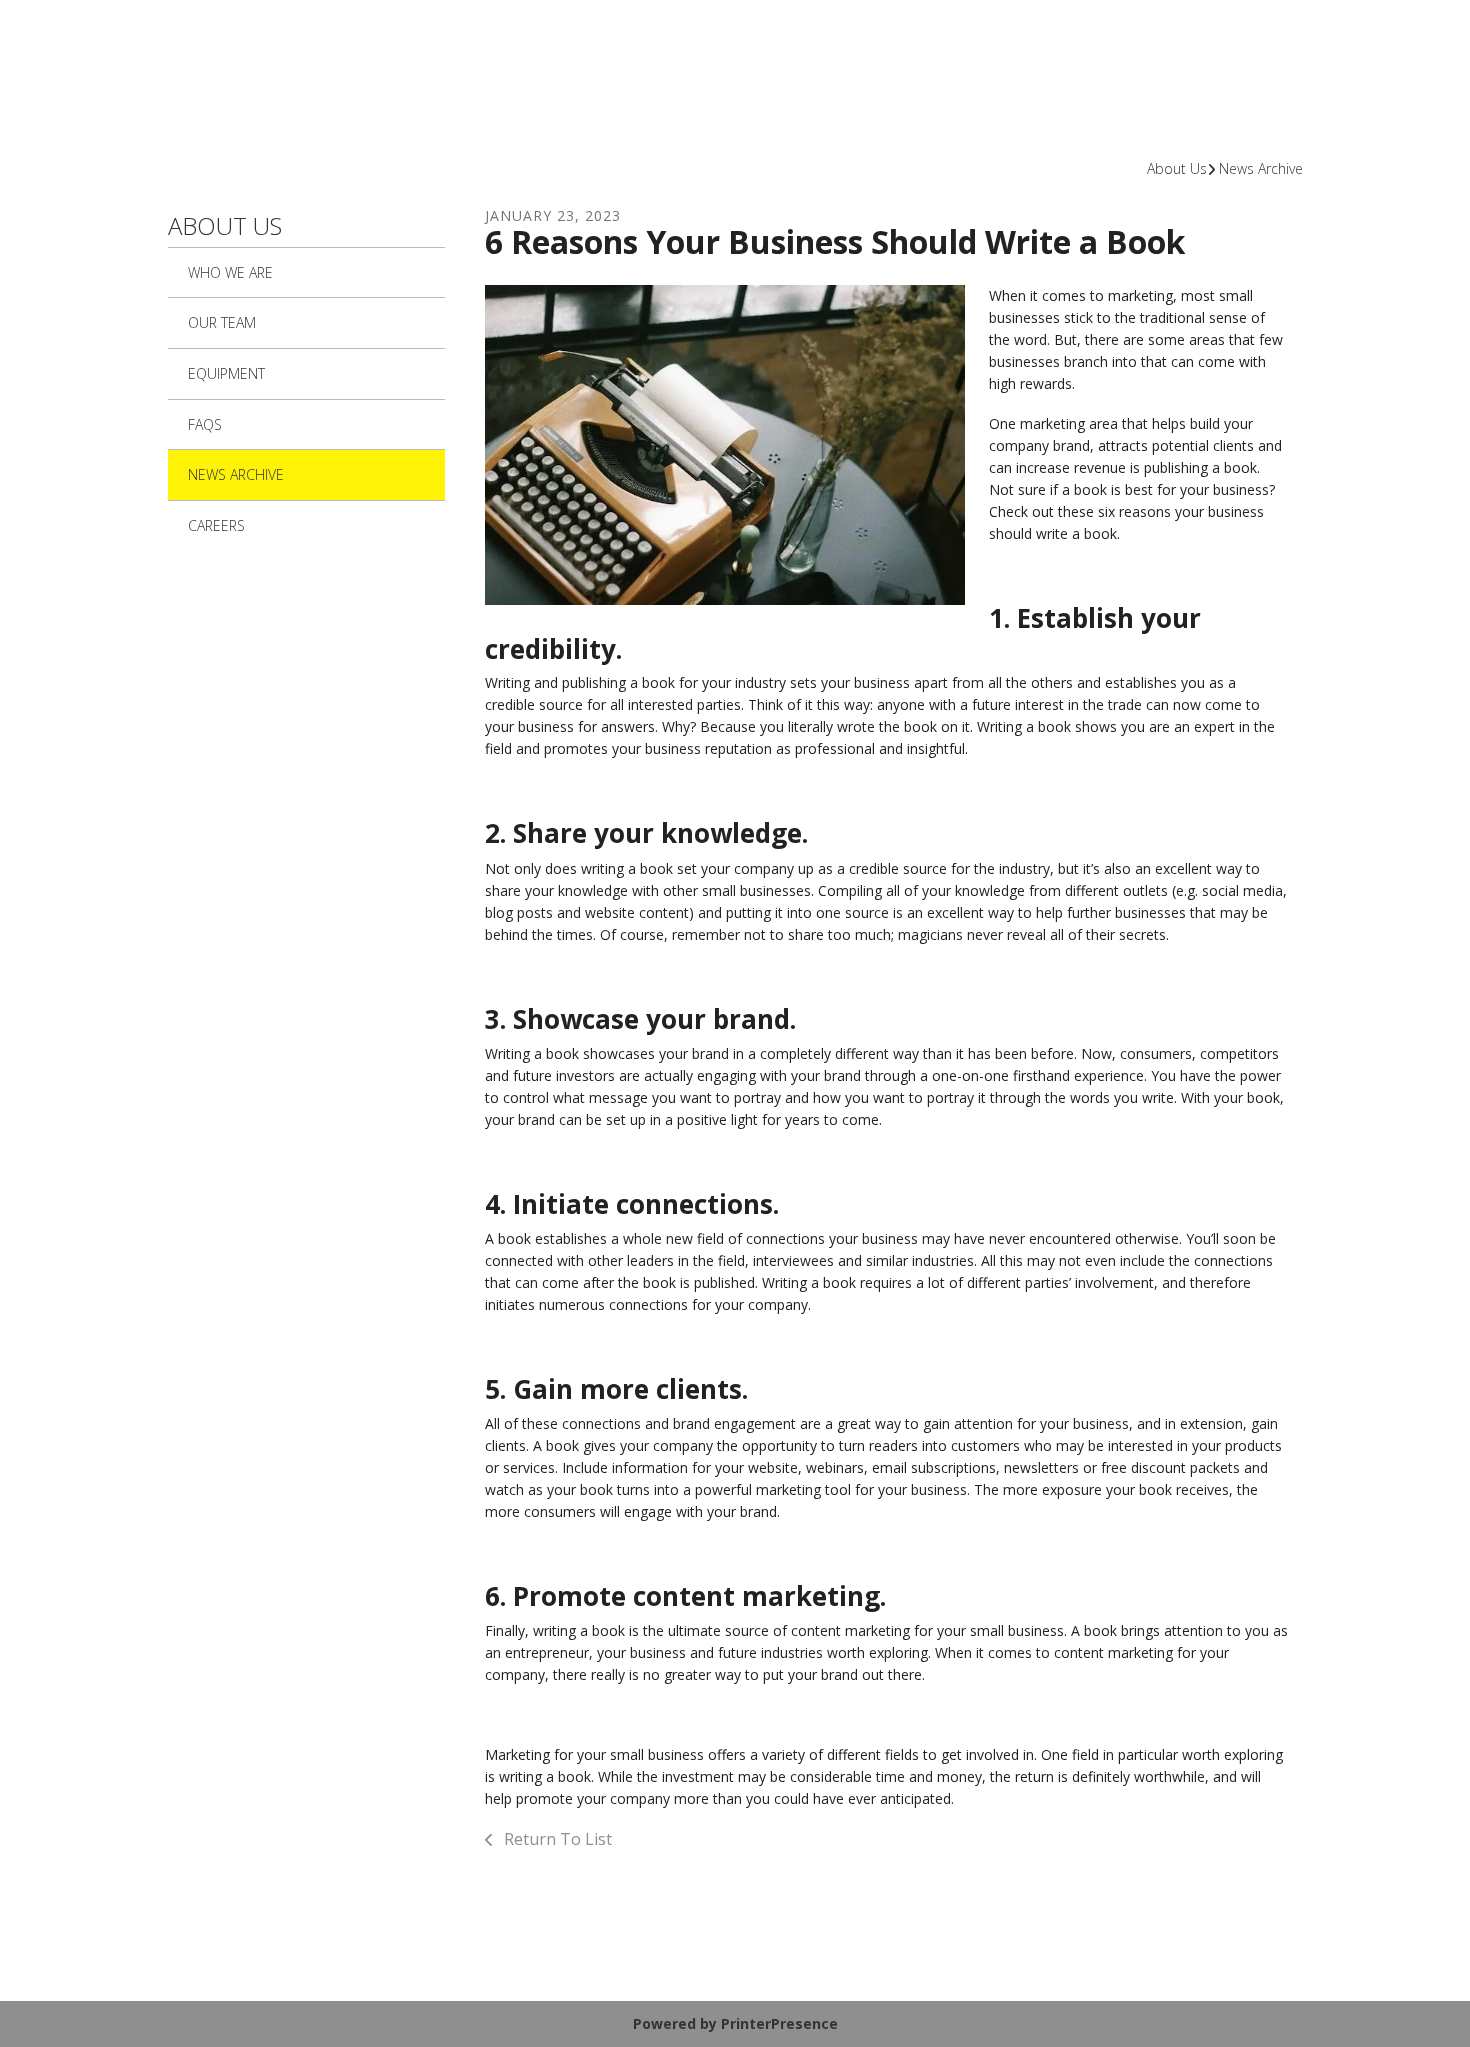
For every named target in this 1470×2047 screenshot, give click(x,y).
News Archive (1261, 168)
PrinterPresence (779, 2023)
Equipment (226, 373)
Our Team (222, 322)
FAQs (205, 424)
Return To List (556, 1839)
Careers (216, 525)
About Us (1177, 168)
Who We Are (230, 272)
